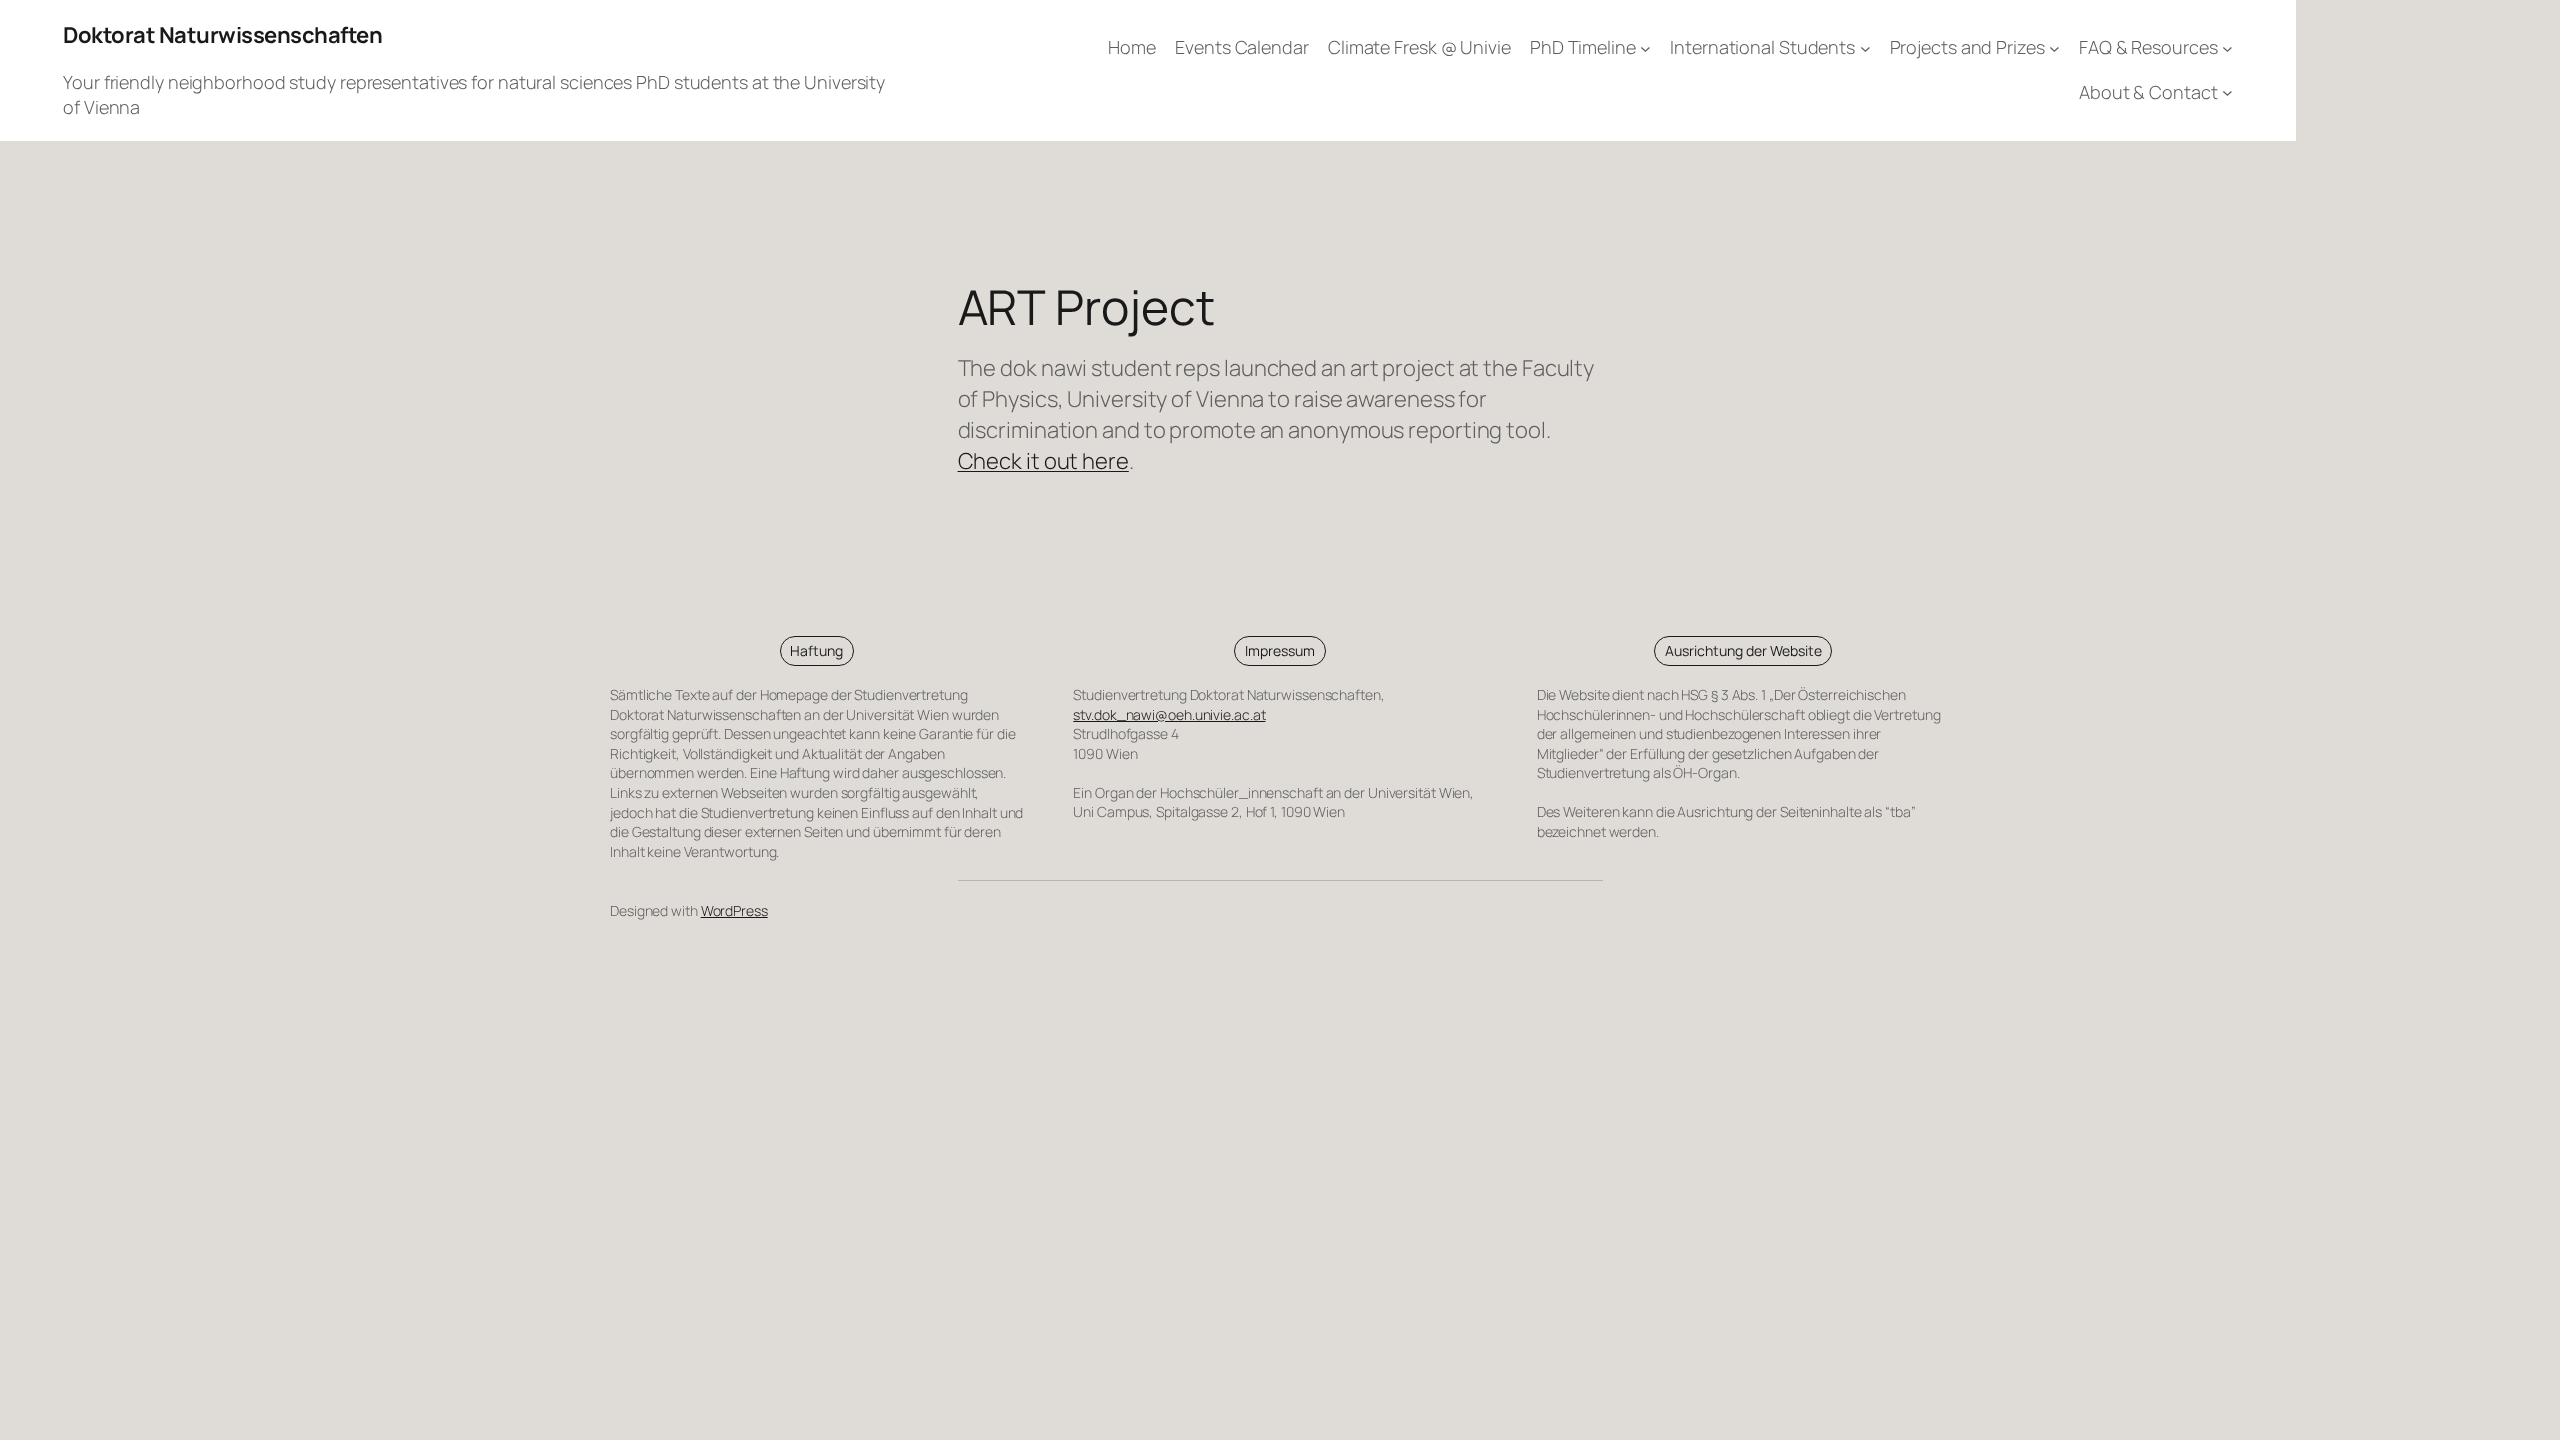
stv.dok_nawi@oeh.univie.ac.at (1169, 714)
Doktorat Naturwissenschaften (222, 35)
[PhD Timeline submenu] (1645, 48)
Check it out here (1043, 461)
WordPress (734, 910)
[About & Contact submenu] (2227, 92)
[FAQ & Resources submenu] (2227, 48)
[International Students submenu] (1865, 48)
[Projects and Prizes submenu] (2054, 48)
